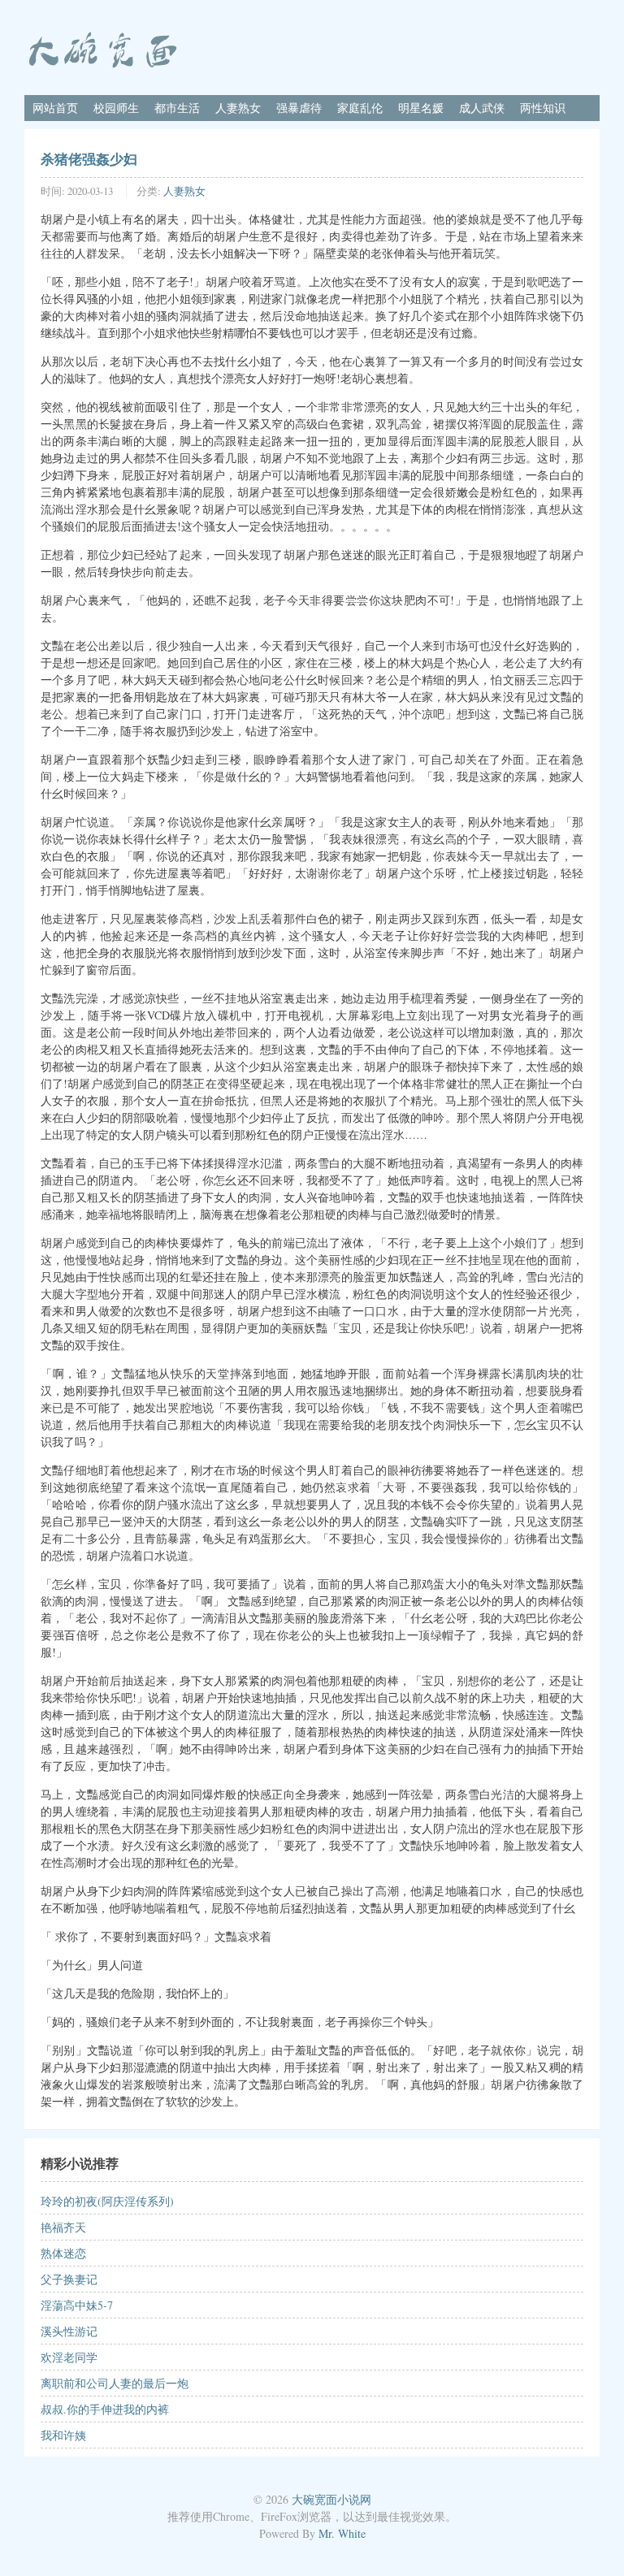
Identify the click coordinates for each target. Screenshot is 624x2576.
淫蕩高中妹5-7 (77, 2305)
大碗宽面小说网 (331, 2499)
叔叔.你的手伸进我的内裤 (105, 2409)
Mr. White (342, 2533)
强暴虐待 (299, 108)
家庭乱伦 (360, 108)
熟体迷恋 (63, 2253)
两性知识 (543, 108)
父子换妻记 (69, 2279)
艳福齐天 (63, 2227)
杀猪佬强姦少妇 (89, 158)
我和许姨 (63, 2435)
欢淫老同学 (69, 2357)
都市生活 (177, 108)
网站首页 (55, 108)
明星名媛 (421, 108)
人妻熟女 (238, 108)
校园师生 (116, 108)
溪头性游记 (69, 2331)
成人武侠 (482, 108)
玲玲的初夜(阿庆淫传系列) (107, 2201)
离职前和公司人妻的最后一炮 (115, 2383)
